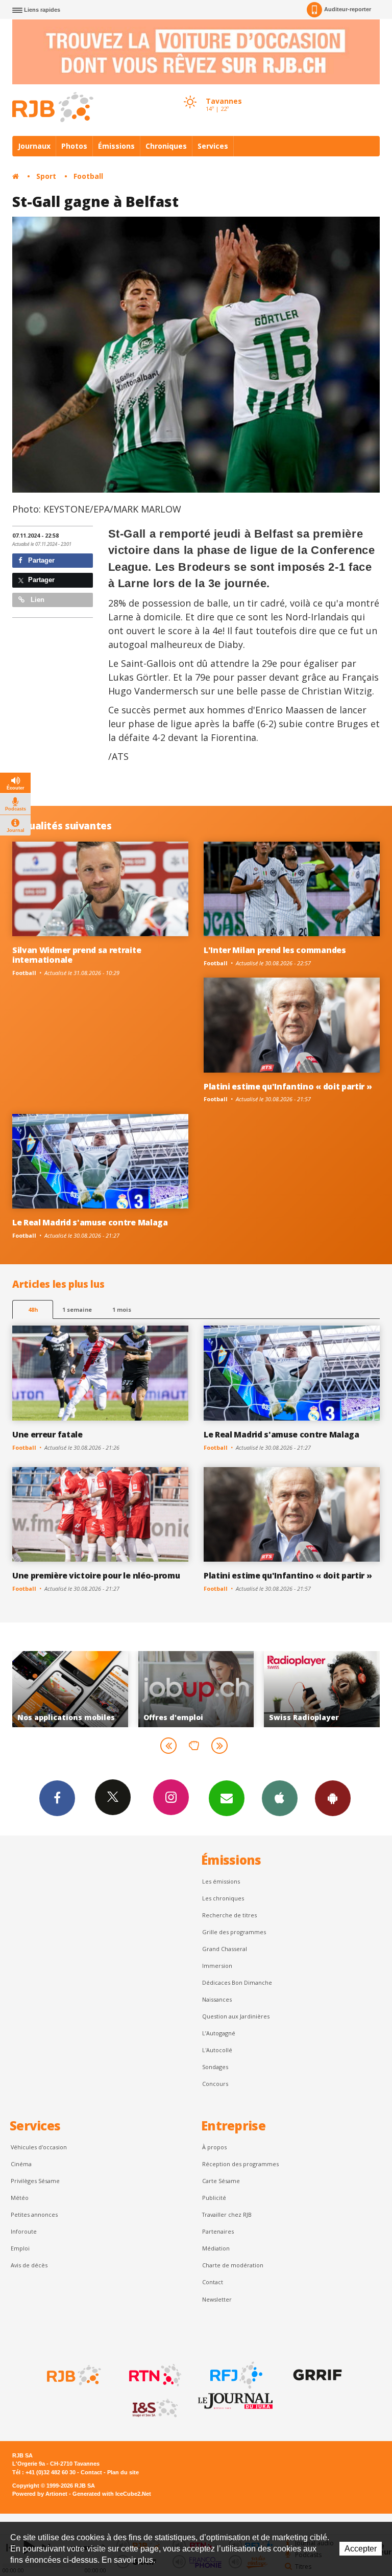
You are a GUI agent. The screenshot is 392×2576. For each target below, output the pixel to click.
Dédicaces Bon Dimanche (237, 1982)
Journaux (34, 146)
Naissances (217, 1999)
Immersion (217, 1966)
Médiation (216, 2248)
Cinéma (21, 2164)
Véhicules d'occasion (39, 2147)
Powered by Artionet (40, 2494)
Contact (213, 2282)
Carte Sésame (221, 2181)
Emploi (20, 2248)
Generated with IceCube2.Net (112, 2494)
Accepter (361, 2549)
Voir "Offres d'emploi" (95, 1689)
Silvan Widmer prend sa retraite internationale (77, 955)
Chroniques (166, 146)
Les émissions (221, 1881)
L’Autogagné (219, 2033)
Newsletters (227, 1798)
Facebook (57, 1798)
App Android (333, 1798)
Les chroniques (223, 1898)
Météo (20, 2198)
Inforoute (24, 2231)
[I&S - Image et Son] (154, 2408)
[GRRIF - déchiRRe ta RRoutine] (316, 2375)
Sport (46, 176)
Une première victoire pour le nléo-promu (96, 1575)
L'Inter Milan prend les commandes (275, 950)
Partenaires (218, 2231)
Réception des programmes (240, 2164)
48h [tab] (33, 1309)
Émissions (116, 146)
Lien (36, 600)
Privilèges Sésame (35, 2181)
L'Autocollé (217, 2050)
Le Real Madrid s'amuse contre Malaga (90, 1222)
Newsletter (217, 2299)
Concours (215, 2084)
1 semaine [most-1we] (77, 1309)
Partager (40, 560)
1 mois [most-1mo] (122, 1309)
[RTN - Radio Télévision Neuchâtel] (154, 2375)
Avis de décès (29, 2265)
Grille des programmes (234, 1932)
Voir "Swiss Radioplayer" (221, 1689)
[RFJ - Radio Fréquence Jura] (235, 2375)
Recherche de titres (229, 1915)
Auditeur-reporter (348, 9)
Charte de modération (233, 2265)
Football (88, 176)
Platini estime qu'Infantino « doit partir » (288, 1086)
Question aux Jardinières (236, 2016)
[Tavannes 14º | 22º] (190, 92)
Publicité (214, 2198)
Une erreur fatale (47, 1434)
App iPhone (280, 1798)
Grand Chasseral (225, 1949)
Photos (74, 146)
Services (213, 146)
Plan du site (123, 2472)
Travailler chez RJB (227, 2214)
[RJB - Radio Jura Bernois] (73, 2375)
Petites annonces (34, 2214)
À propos (214, 2147)
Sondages (215, 2067)
